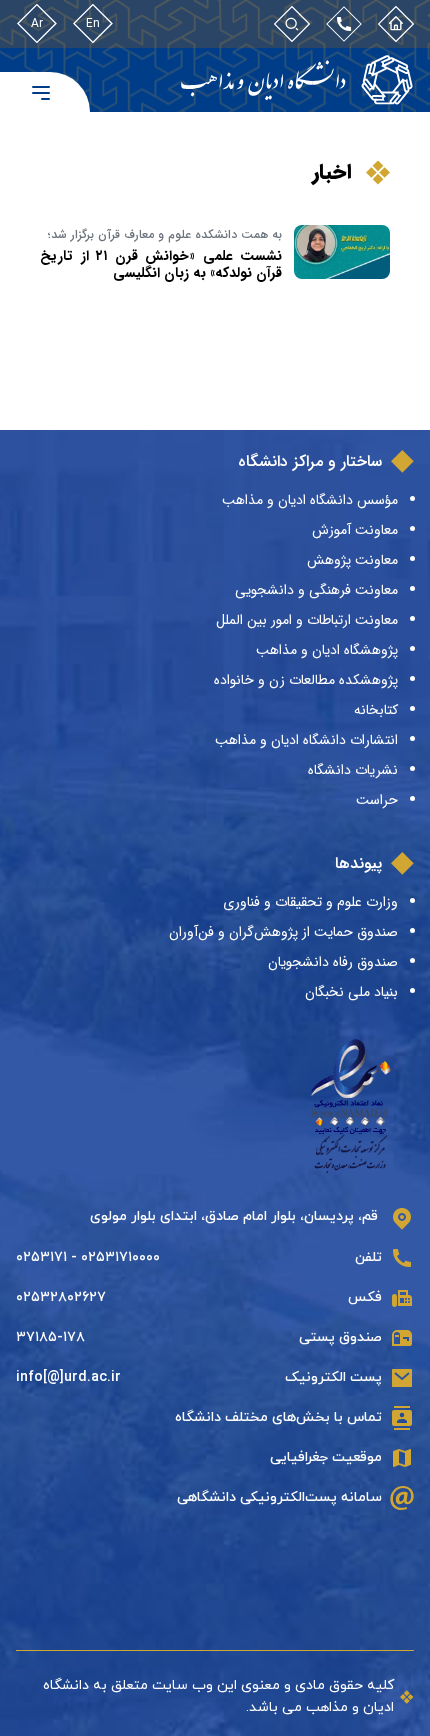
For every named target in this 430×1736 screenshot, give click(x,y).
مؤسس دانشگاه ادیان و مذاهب (310, 500)
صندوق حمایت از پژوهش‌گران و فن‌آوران (283, 932)
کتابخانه (376, 710)
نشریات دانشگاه (353, 770)
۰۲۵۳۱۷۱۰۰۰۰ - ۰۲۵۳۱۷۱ (88, 1257)
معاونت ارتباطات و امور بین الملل (307, 620)
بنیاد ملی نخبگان (351, 992)
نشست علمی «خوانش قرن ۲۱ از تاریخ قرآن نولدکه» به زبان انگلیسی (161, 264)
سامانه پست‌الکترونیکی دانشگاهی (279, 1497)
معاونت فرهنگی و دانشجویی (316, 590)
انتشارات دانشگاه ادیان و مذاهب (306, 740)
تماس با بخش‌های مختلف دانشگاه (278, 1417)
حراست (377, 800)
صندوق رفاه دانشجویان (333, 962)
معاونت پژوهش (352, 560)
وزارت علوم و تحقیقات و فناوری (310, 902)
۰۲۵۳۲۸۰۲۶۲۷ (61, 1297)
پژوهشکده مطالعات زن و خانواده (306, 680)
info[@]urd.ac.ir (68, 1377)
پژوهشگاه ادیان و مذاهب (327, 650)
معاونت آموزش (355, 530)
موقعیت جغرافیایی (326, 1457)
